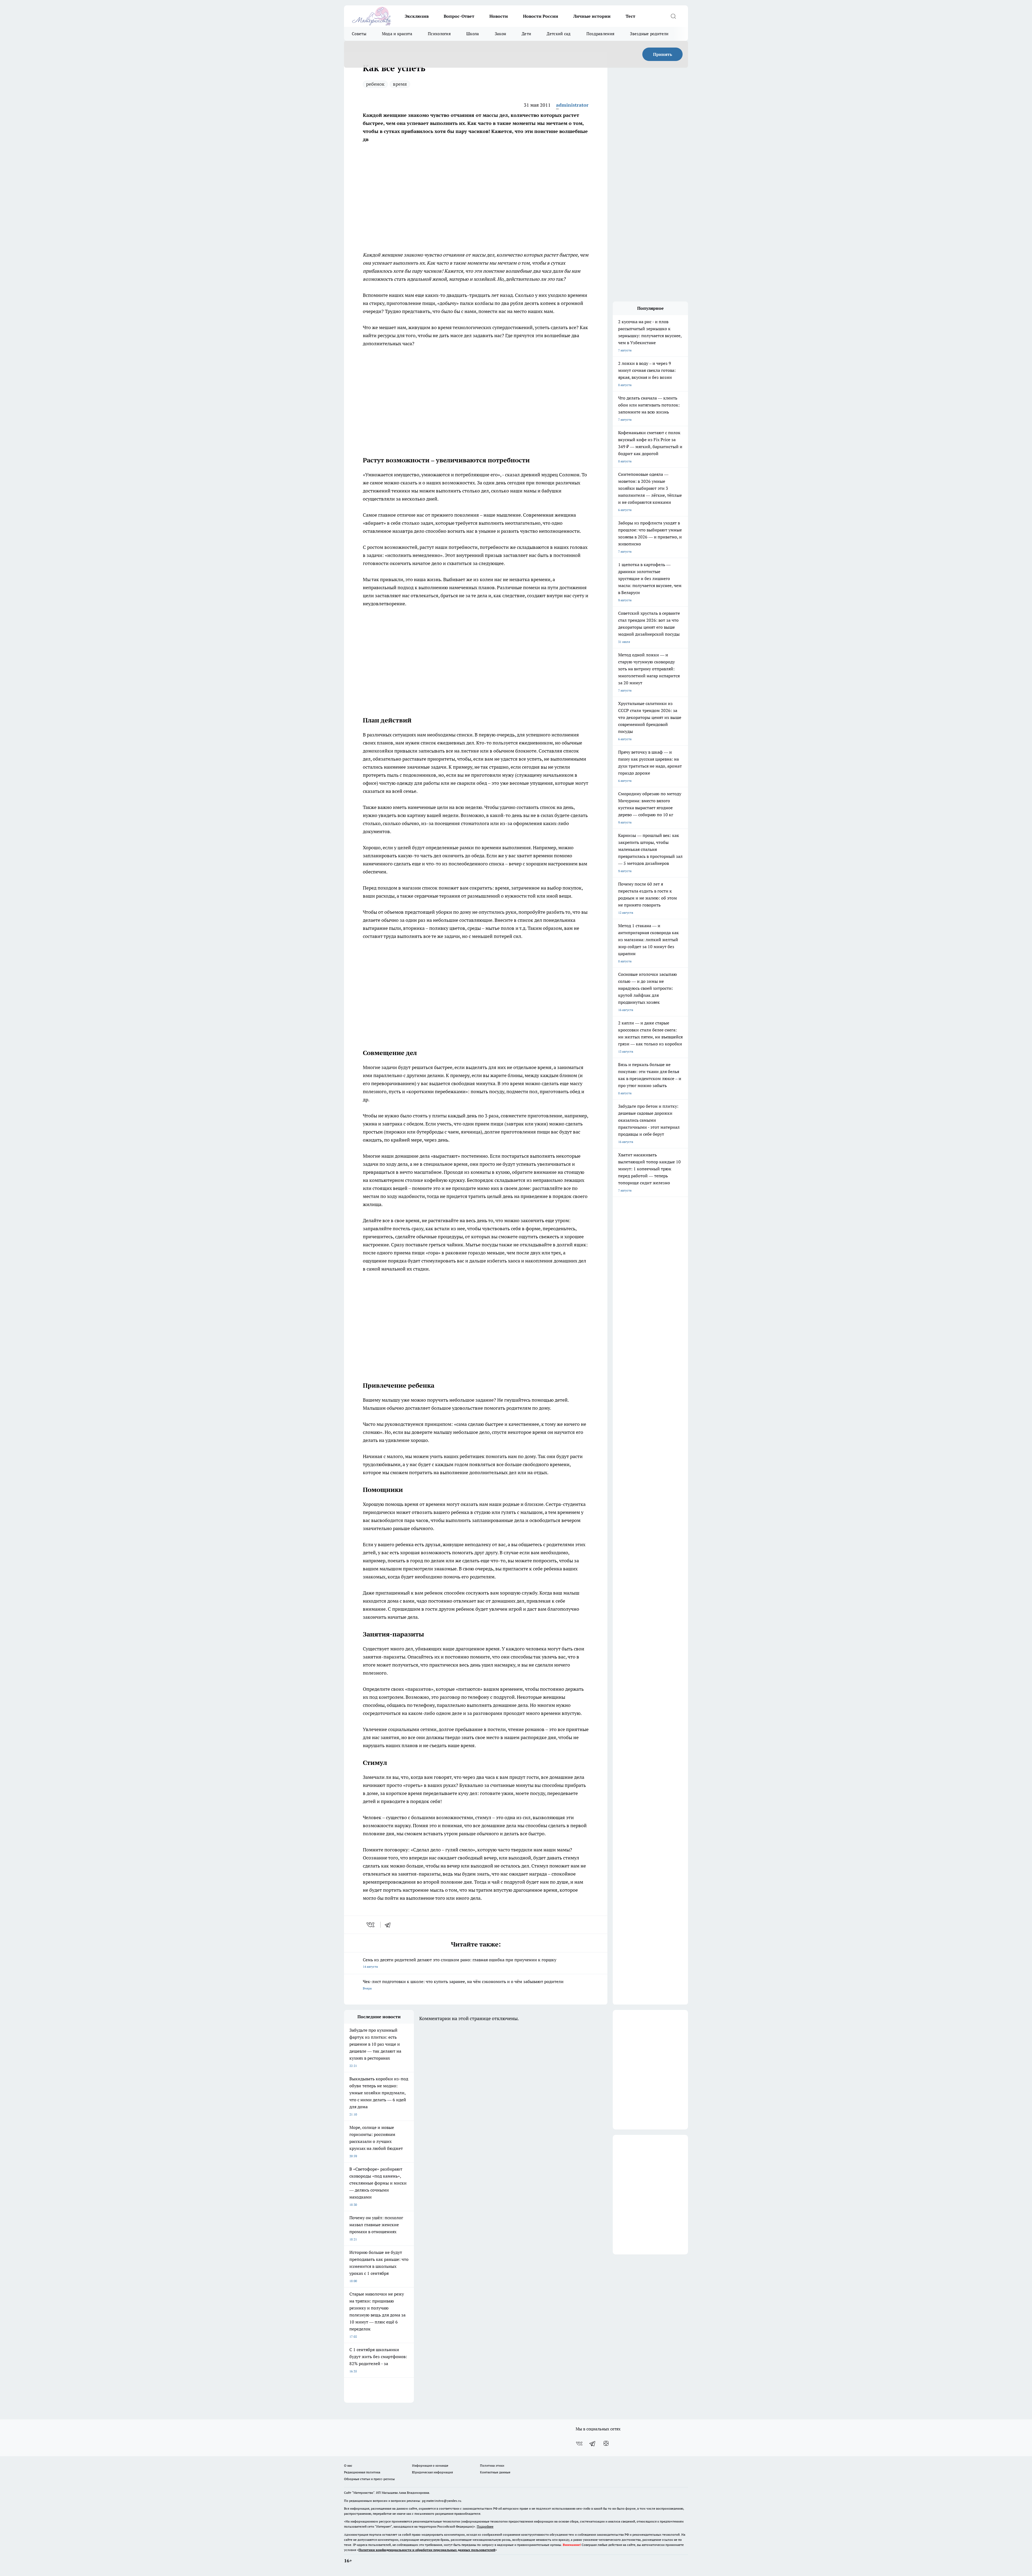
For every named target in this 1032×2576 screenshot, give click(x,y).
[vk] (371, 1925)
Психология (439, 34)
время (400, 84)
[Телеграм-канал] (593, 2444)
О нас (348, 2465)
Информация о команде (430, 2465)
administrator (572, 105)
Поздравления (601, 34)
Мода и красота (397, 34)
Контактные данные (495, 2472)
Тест (630, 16)
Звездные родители (649, 34)
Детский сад (559, 34)
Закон (501, 34)
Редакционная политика (362, 2472)
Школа (473, 34)
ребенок (375, 84)
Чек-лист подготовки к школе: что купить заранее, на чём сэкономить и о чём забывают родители (463, 1985)
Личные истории (592, 16)
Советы (359, 34)
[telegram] (389, 1925)
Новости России (541, 16)
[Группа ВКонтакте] (579, 2444)
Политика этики (492, 2465)
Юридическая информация (432, 2472)
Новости (499, 16)
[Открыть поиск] (673, 16)
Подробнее (485, 2526)
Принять (663, 54)
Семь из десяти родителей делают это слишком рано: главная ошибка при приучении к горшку (460, 1963)
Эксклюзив (417, 16)
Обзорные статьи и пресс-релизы (369, 2479)
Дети (526, 34)
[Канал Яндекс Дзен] (606, 2444)
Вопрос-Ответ (459, 16)
